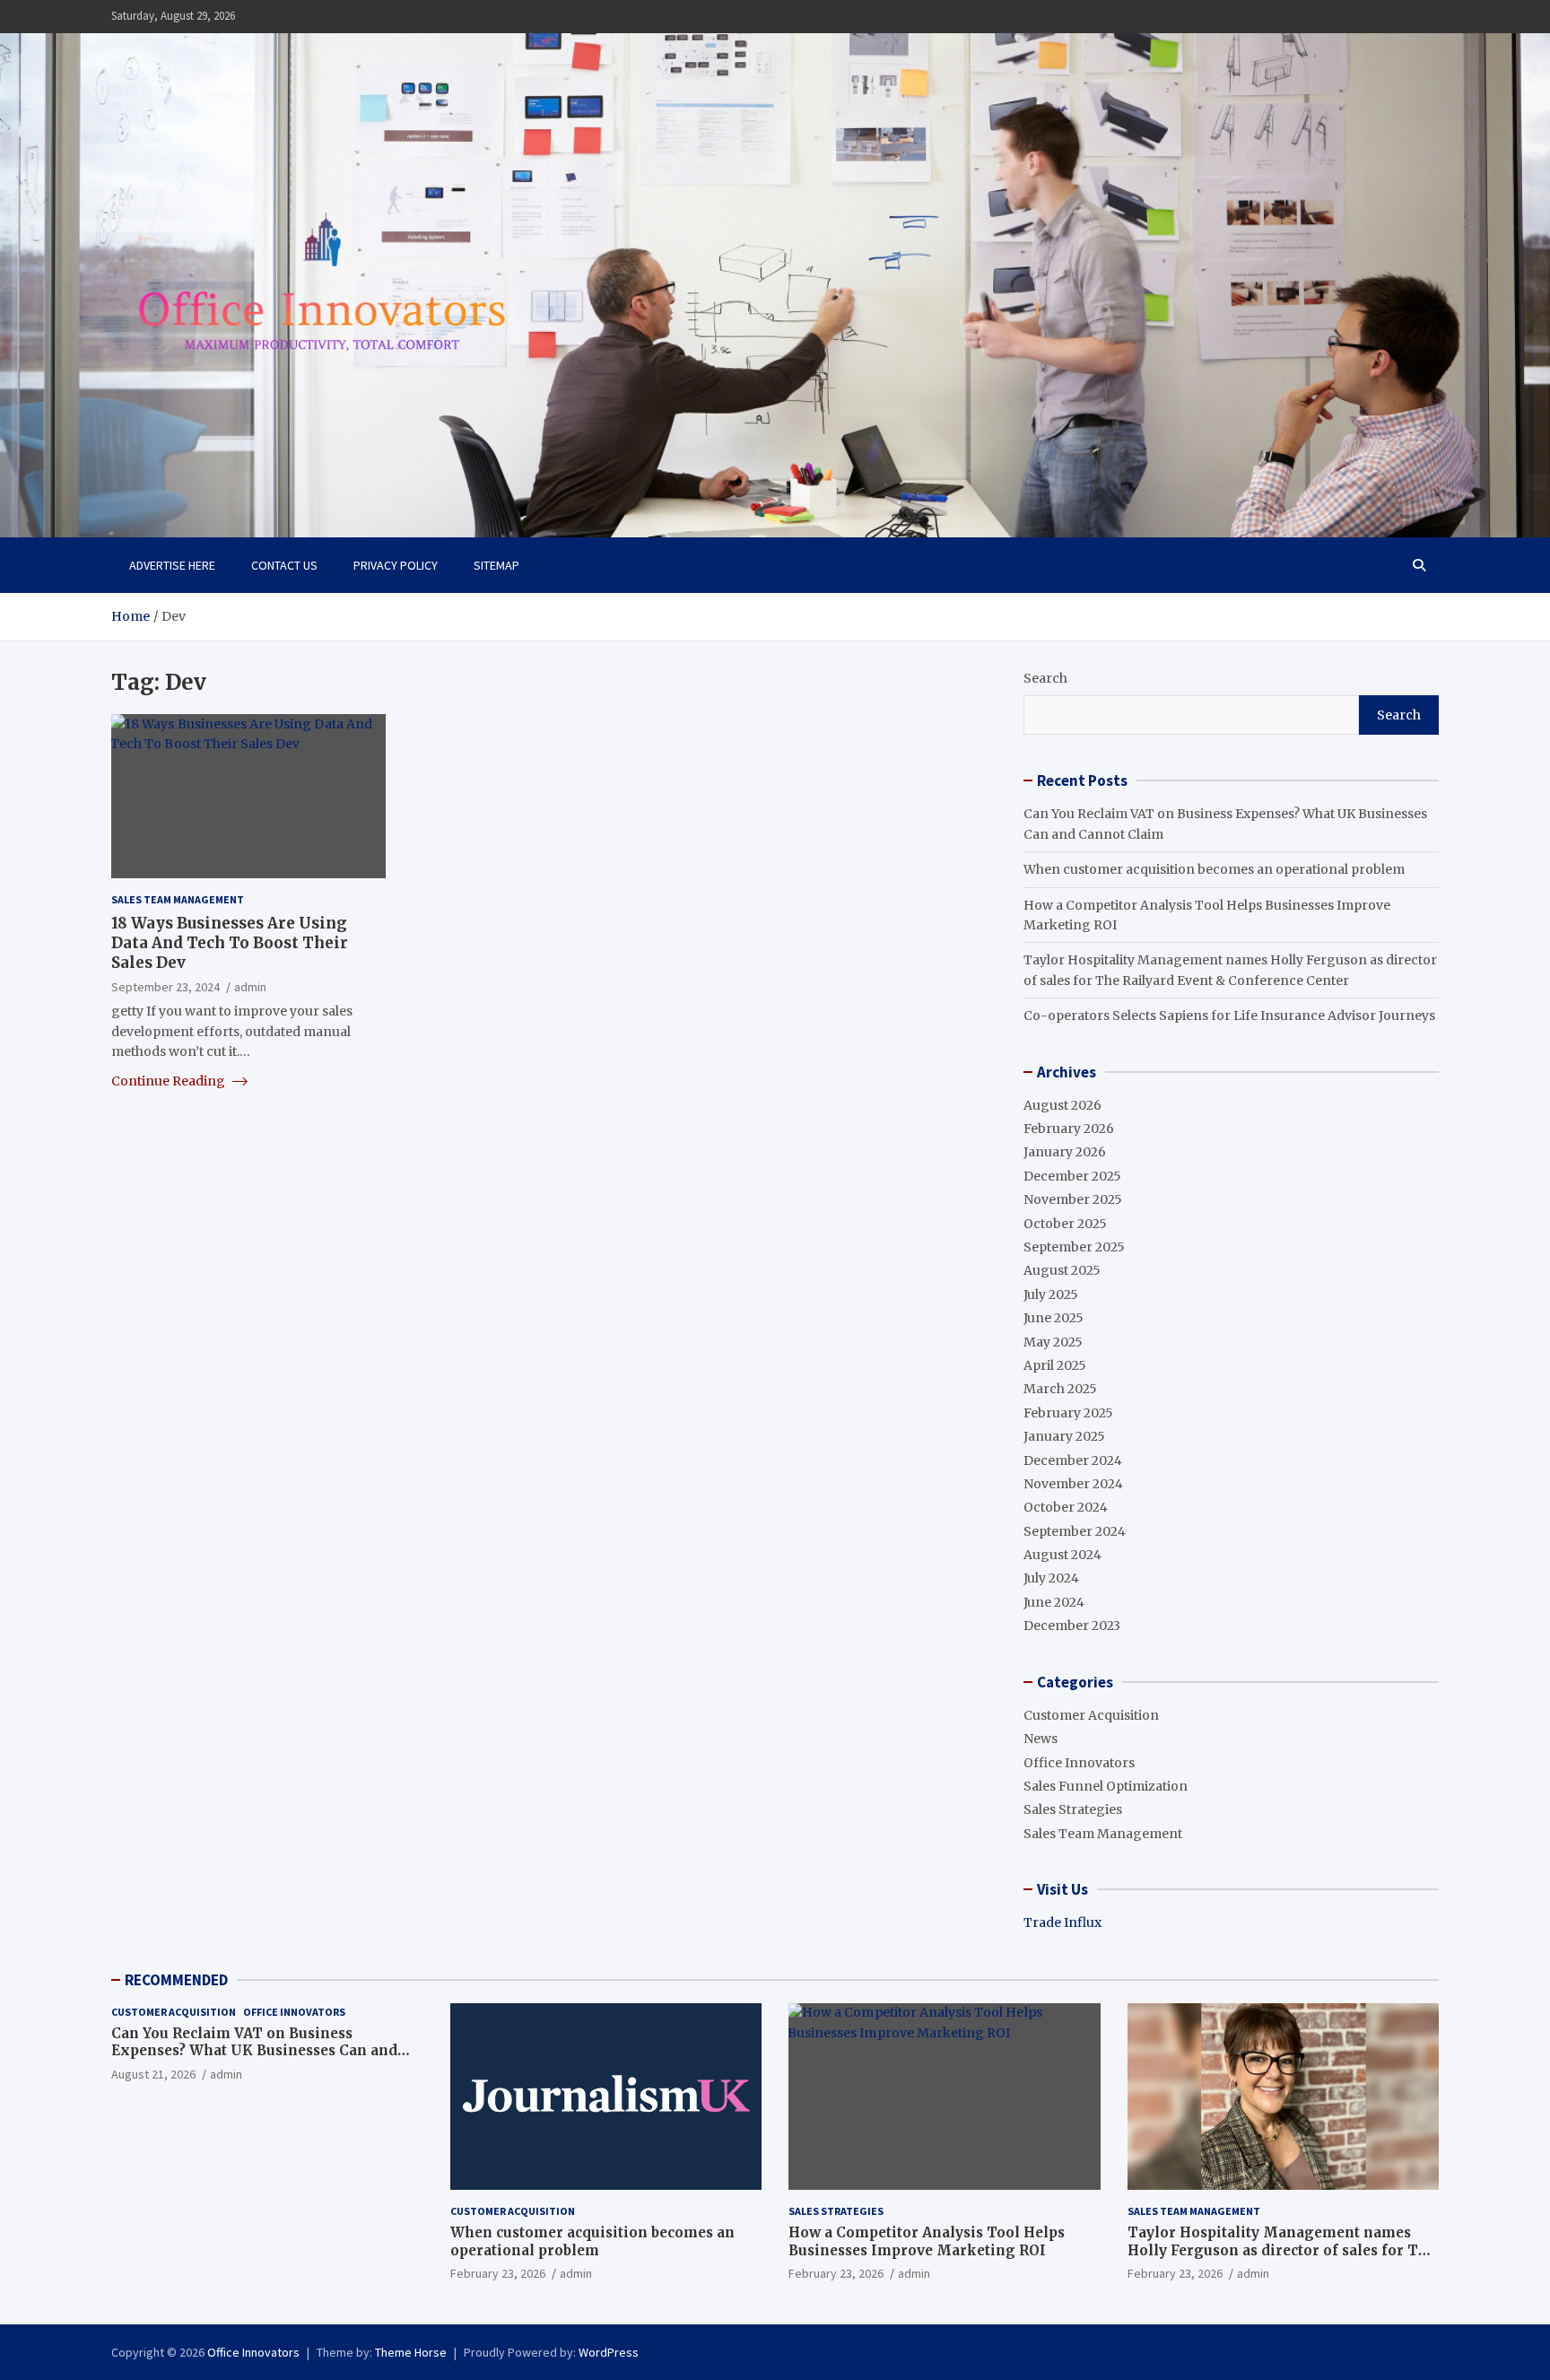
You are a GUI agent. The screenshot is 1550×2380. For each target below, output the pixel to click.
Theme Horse (411, 2352)
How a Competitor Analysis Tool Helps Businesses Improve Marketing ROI (927, 2241)
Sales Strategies (1073, 1809)
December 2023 (1072, 1626)
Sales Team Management (178, 899)
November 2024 (1073, 1484)
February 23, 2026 (498, 2273)
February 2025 (1068, 1413)
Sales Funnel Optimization (1106, 1786)
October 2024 (1066, 1507)
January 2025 (1064, 1436)
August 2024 (1062, 1555)
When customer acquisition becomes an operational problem (1214, 869)
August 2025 (1062, 1270)
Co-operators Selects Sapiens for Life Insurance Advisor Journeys (1229, 1016)
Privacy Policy (396, 565)
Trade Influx (1062, 1922)
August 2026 (1062, 1105)
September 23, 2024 (165, 987)
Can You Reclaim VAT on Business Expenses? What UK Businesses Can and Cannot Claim (254, 2051)
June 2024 (1054, 1602)
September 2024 (1075, 1531)
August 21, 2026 (153, 2074)
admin (250, 987)
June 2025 (1054, 1318)
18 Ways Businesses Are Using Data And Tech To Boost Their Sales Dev (230, 942)
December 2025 (1072, 1176)
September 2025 (1074, 1247)
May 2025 (1053, 1342)
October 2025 (1065, 1224)
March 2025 (1060, 1389)
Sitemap (496, 565)
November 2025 (1073, 1199)
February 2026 (1069, 1129)
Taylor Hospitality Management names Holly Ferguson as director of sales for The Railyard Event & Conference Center (1282, 2250)
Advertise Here (172, 565)
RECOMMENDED (176, 1980)
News (1041, 1739)
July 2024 (1051, 1578)
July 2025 (1051, 1295)
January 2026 (1065, 1152)
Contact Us (284, 565)
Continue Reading (170, 1080)
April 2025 (1055, 1365)
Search (1045, 678)
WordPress (609, 2352)
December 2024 (1073, 1460)
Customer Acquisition (1091, 1715)
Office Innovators (1079, 1763)
